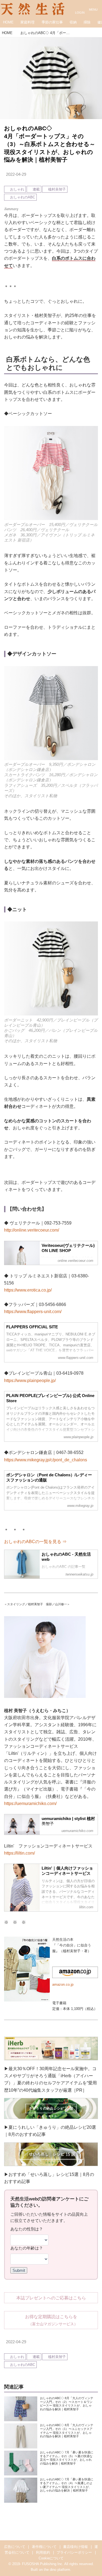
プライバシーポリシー (74, 2552)
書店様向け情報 (75, 2547)
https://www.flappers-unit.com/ (33, 1311)
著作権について (44, 2547)
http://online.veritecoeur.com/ (32, 1230)
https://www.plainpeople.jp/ (30, 1380)
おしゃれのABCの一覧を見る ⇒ (35, 1541)
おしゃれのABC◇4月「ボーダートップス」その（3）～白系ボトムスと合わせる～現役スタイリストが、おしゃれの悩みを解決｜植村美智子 (50, 144)
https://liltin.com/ (19, 1853)
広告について (15, 2547)
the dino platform (57, 2570)
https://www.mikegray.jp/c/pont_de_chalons (46, 1460)
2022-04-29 (16, 174)
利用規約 (43, 2552)
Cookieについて (51, 2558)
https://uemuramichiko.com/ (30, 1803)
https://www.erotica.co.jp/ (28, 1290)
